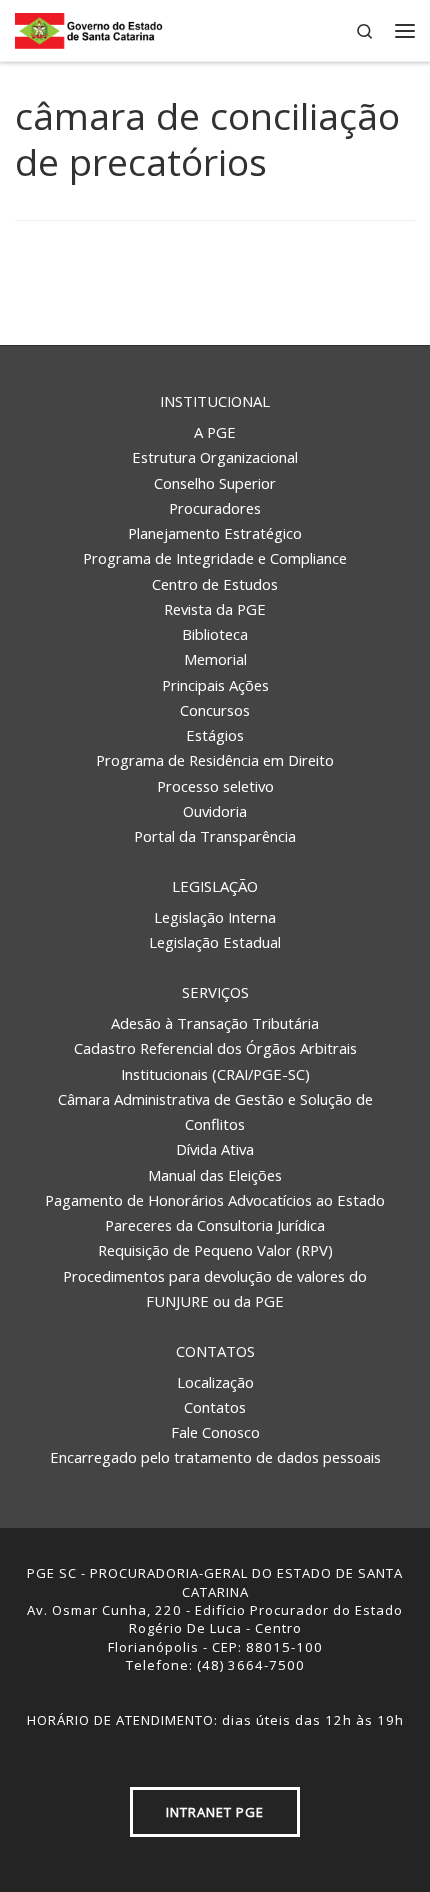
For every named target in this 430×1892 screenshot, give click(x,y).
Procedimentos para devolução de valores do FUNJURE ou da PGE (215, 1288)
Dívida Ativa (215, 1149)
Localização (215, 1382)
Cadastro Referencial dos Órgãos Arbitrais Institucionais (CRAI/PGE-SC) (215, 1060)
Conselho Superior (215, 483)
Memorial (215, 659)
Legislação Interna (215, 917)
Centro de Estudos (215, 584)
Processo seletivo (215, 786)
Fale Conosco (215, 1432)
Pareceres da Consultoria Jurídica (215, 1225)
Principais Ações (215, 685)
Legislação (215, 886)
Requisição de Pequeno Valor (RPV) (215, 1250)
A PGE (215, 432)
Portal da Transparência (215, 836)
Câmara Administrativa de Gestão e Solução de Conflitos (215, 1111)
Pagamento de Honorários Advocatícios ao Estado (215, 1200)
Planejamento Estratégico (215, 533)
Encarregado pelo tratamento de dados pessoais (215, 1457)
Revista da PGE (215, 609)
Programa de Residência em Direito (215, 760)
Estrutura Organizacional (215, 457)
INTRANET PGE (215, 1812)
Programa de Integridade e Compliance (215, 558)
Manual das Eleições (215, 1175)
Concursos (215, 710)
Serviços (215, 992)
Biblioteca (215, 634)
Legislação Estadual (215, 942)
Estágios (215, 735)
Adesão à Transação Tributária (215, 1023)
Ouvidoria (215, 811)
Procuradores (215, 508)
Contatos (215, 1351)
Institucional (215, 401)
